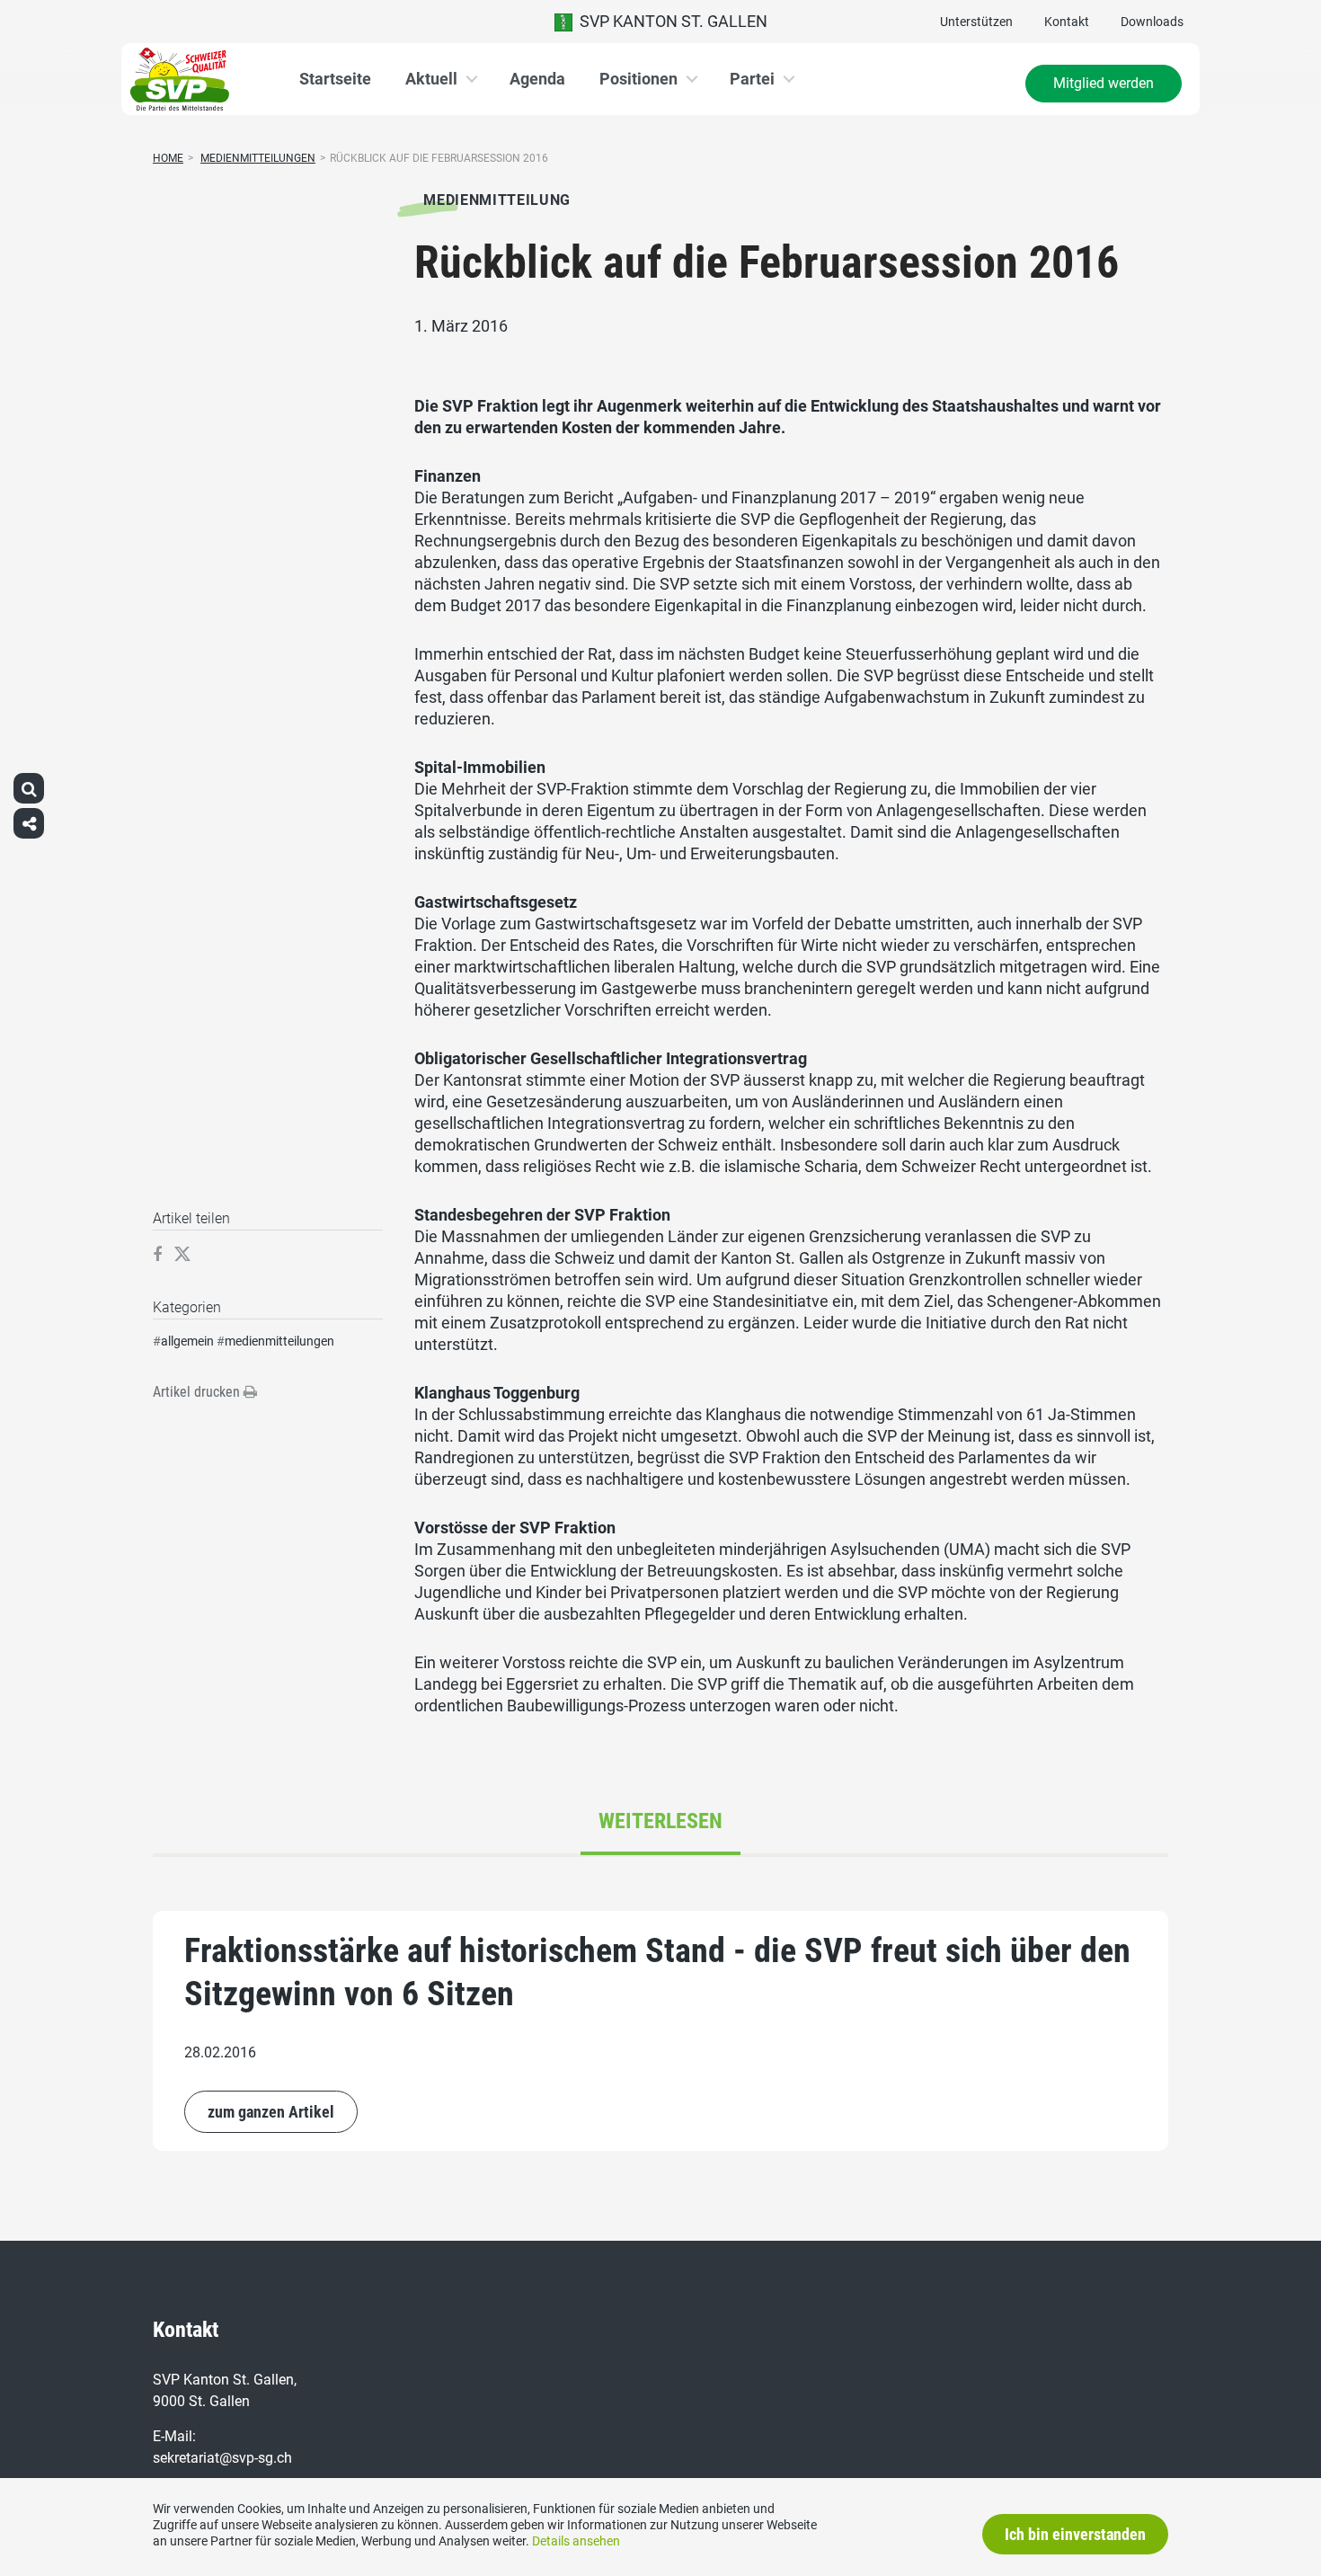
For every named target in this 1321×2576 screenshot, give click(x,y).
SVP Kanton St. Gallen (670, 21)
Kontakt (1067, 22)
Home (168, 158)
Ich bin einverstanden (1075, 2534)
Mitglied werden (1104, 83)
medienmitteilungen (279, 1341)
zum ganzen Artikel (271, 2112)
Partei (752, 79)
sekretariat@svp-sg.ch (222, 2458)
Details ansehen (576, 2541)
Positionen (638, 79)
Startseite (335, 79)
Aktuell (431, 79)
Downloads (1152, 22)
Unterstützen (976, 22)
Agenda (537, 79)
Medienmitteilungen (258, 158)
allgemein (187, 1341)
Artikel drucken (198, 1392)
